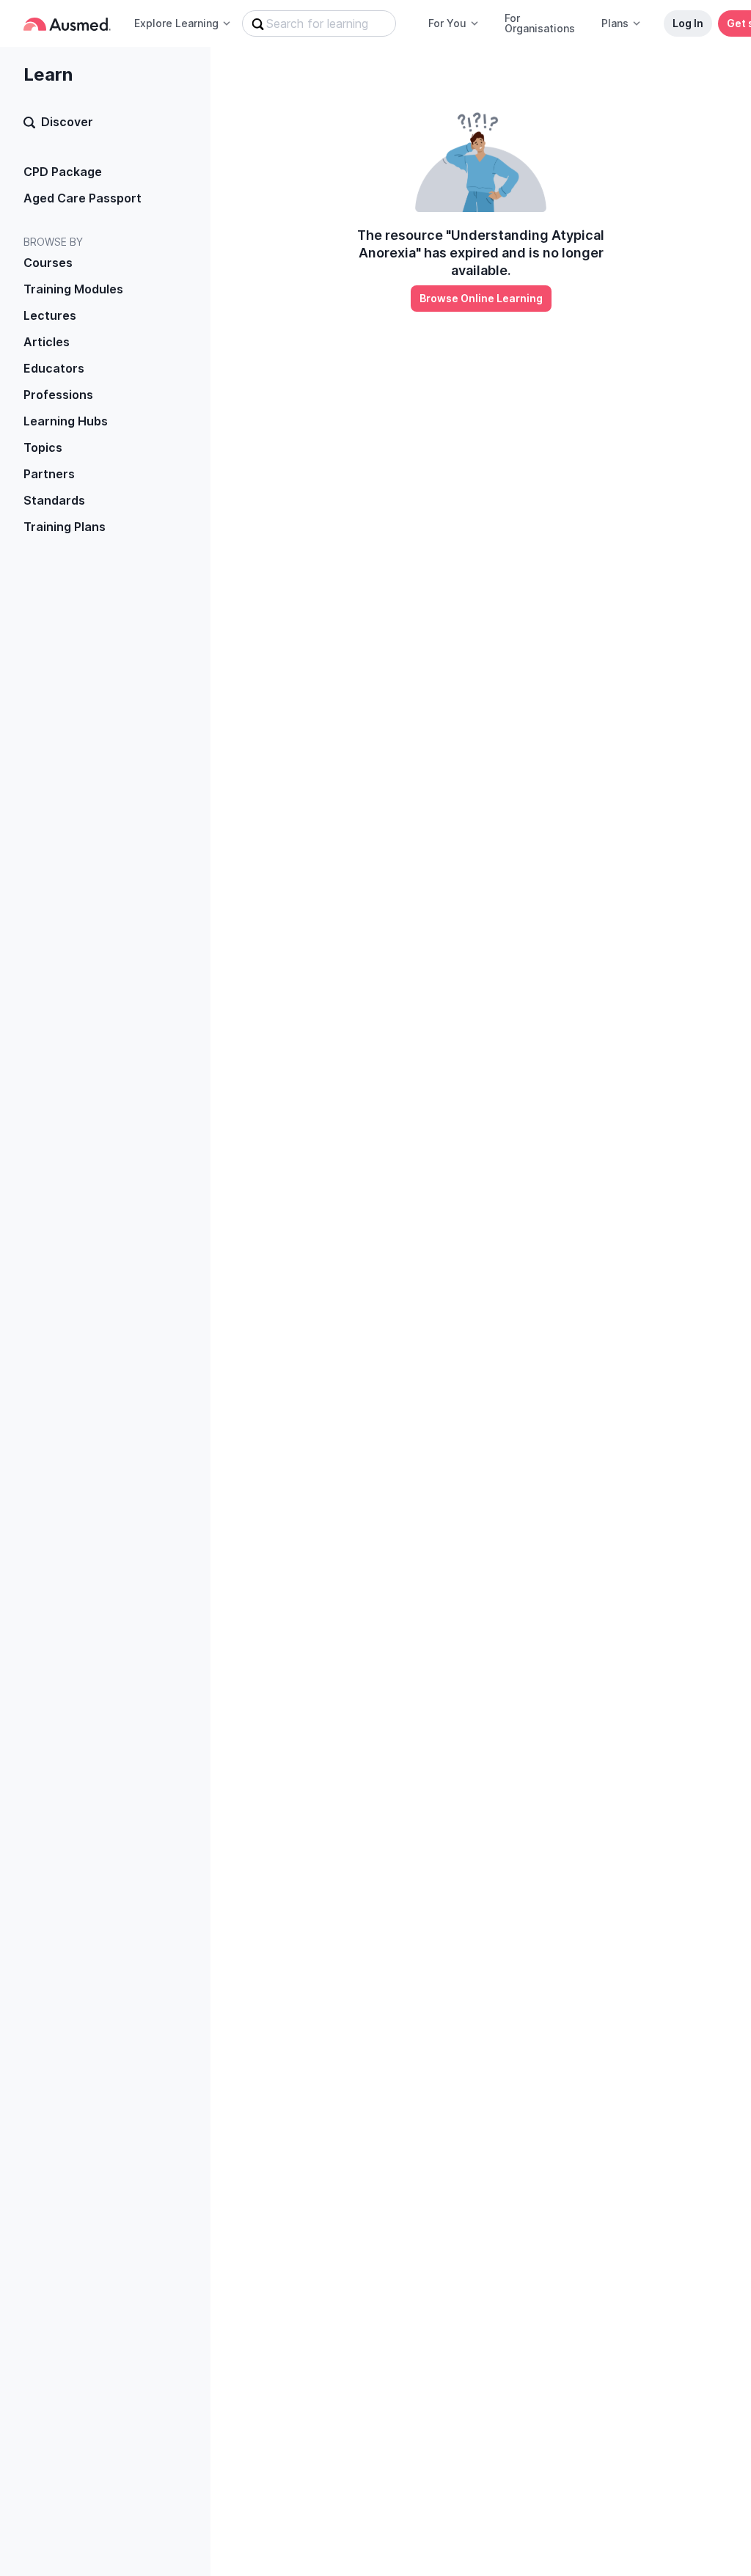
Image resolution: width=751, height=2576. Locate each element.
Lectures (50, 315)
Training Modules (73, 289)
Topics (43, 447)
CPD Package (63, 172)
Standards (54, 500)
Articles (47, 342)
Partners (49, 474)
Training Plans (65, 527)
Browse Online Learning (481, 298)
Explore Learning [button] (176, 23)
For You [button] (447, 23)
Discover (67, 122)
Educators (54, 368)
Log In (688, 23)
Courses (48, 263)
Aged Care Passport (83, 198)
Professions (58, 395)
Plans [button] (615, 23)
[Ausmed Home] (67, 24)
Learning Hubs (66, 421)
